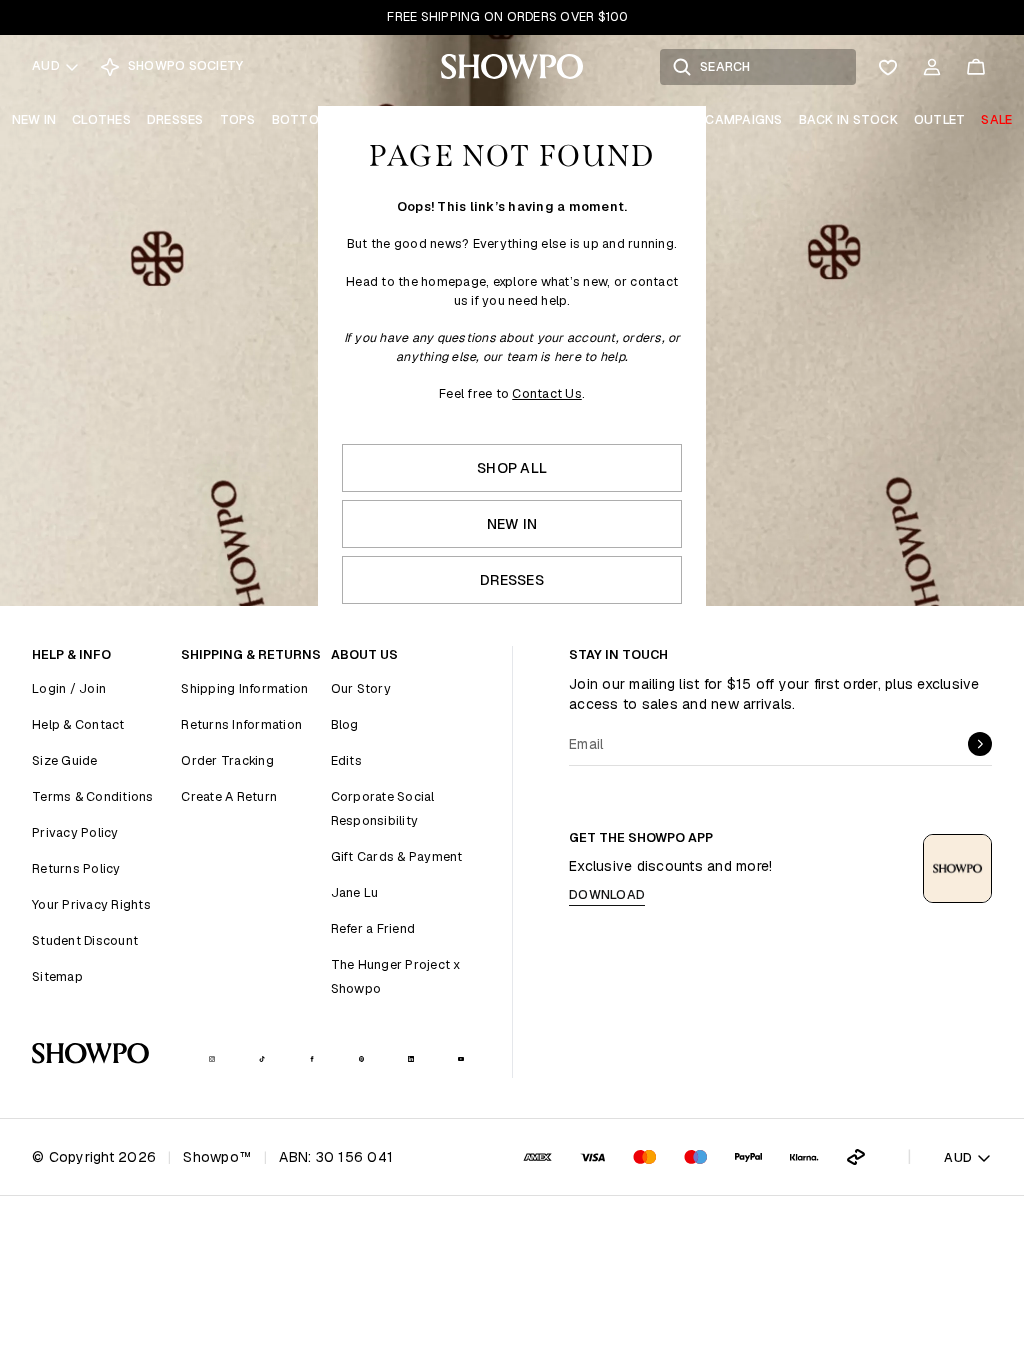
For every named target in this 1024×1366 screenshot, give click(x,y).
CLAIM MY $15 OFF (737, 853)
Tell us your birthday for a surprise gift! (707, 790)
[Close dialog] (939, 387)
